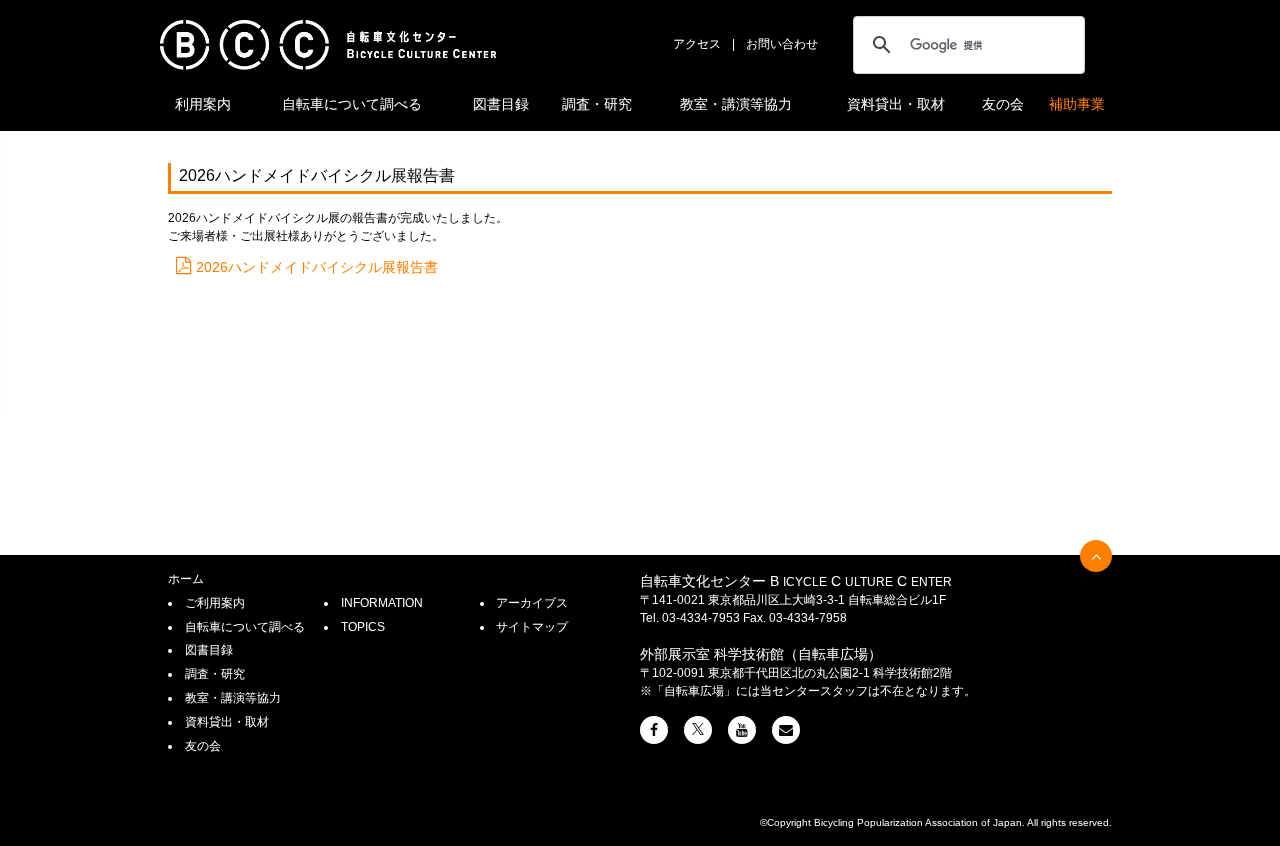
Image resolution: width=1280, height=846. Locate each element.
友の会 (1003, 104)
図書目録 (501, 104)
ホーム (186, 579)
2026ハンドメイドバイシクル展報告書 (317, 267)
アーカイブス (532, 603)
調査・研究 (597, 104)
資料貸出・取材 (896, 104)
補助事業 (1077, 104)
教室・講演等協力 (736, 104)
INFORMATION (382, 603)
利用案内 (203, 104)
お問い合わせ (782, 44)
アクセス (697, 44)
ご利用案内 (215, 603)
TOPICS (363, 627)
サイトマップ (532, 627)
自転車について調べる (352, 104)
